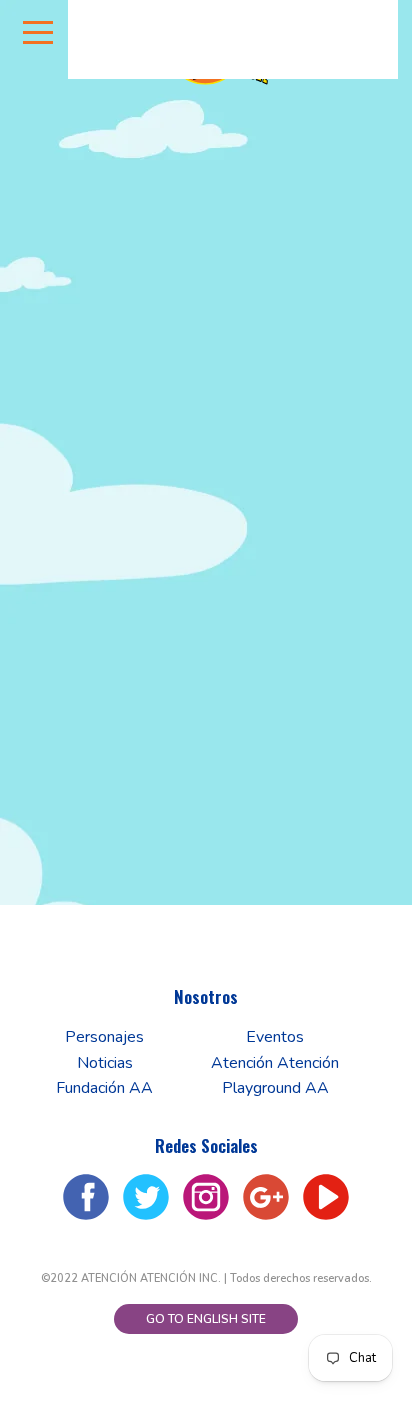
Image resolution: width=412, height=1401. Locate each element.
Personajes (104, 1037)
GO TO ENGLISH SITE (206, 1319)
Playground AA (275, 1088)
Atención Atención (275, 1063)
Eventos (275, 1037)
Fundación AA (104, 1088)
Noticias (105, 1063)
